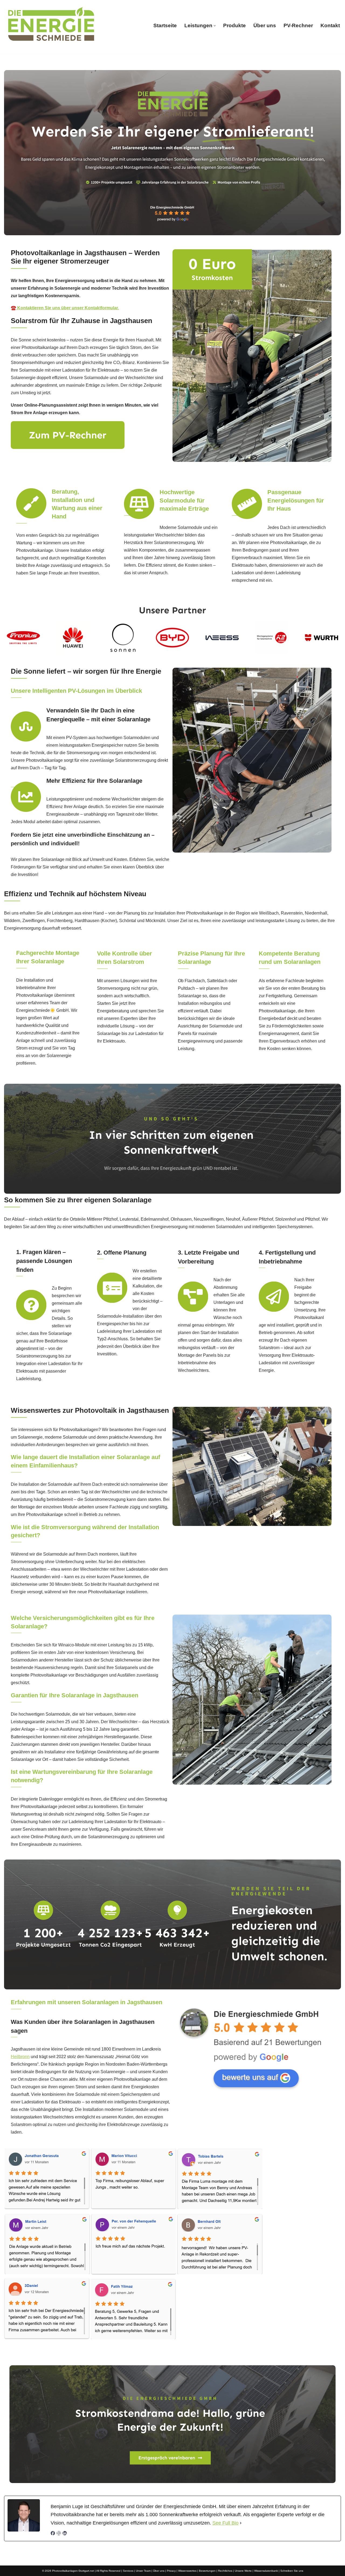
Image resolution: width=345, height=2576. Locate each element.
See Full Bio (225, 2523)
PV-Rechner (298, 25)
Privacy (171, 2571)
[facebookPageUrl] (53, 2534)
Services (128, 2571)
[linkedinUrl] (65, 2534)
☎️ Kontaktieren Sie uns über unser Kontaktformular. (65, 308)
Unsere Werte (243, 2571)
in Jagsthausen (235, 2353)
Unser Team (143, 2571)
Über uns (265, 25)
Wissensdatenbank (266, 2571)
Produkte (234, 25)
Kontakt (330, 25)
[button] (215, 26)
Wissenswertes (187, 2571)
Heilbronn (20, 2057)
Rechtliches (225, 2571)
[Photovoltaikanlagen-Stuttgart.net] (51, 26)
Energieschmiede (112, 2353)
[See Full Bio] (241, 2523)
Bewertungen (207, 2571)
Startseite (165, 25)
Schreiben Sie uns (292, 2571)
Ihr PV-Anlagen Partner (175, 2353)
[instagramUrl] (59, 2534)
